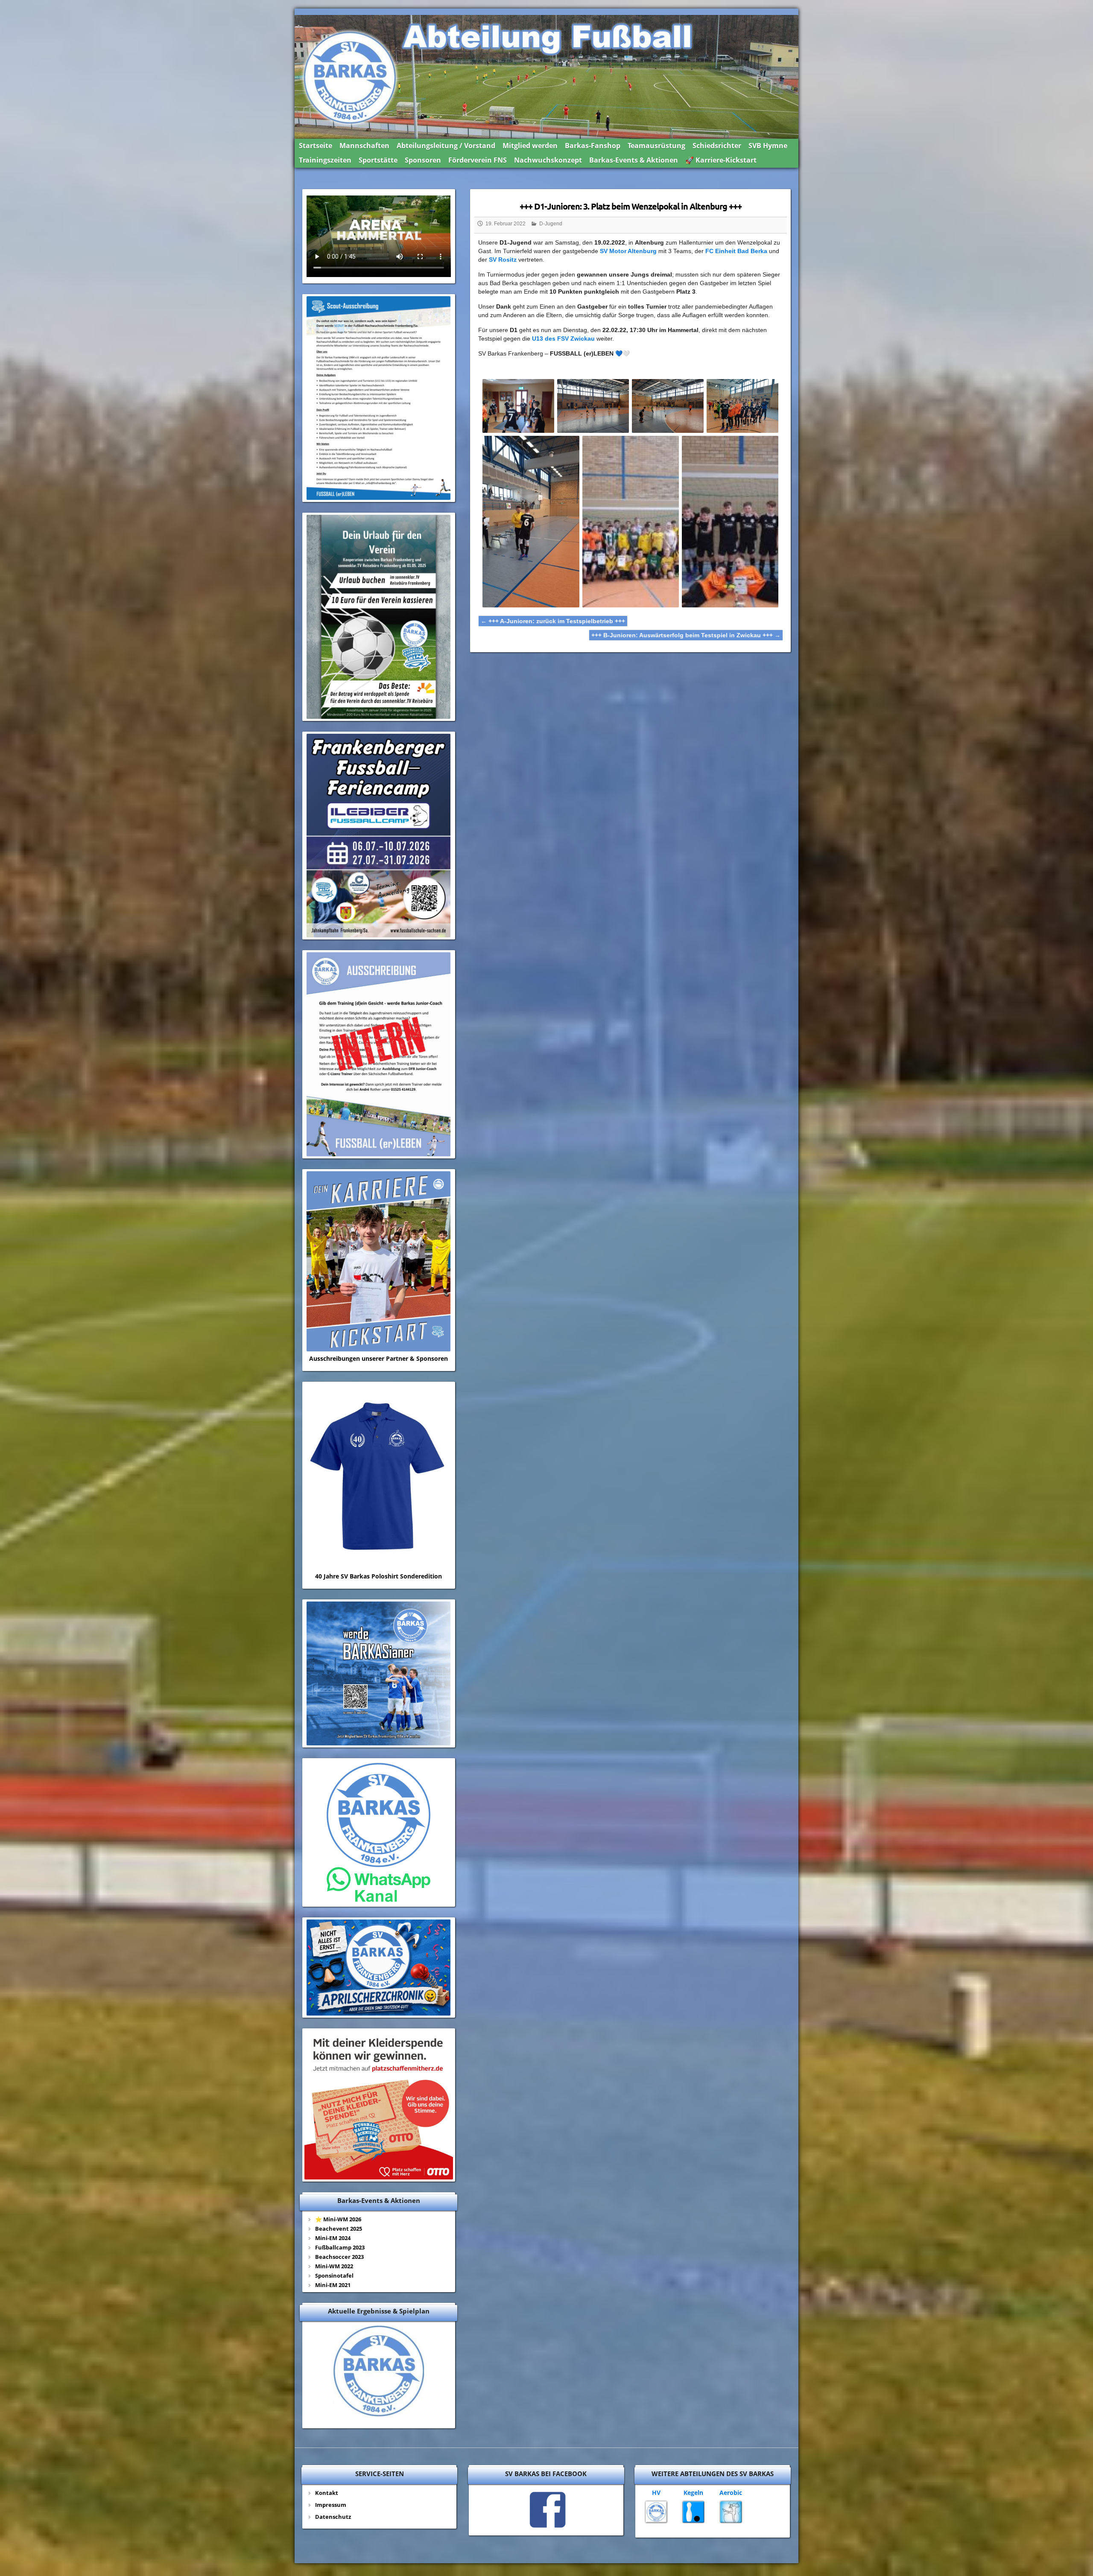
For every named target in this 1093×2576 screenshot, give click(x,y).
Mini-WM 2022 (334, 2266)
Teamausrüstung (656, 146)
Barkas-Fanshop (593, 146)
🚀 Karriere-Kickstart (721, 160)
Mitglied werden (530, 146)
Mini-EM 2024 (333, 2238)
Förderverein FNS (478, 160)
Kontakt (327, 2493)
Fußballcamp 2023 (340, 2247)
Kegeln (693, 2493)
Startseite (316, 146)
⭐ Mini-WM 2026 (338, 2219)
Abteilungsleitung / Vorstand (446, 146)
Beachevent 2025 (339, 2229)
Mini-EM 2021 (333, 2285)
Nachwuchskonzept (548, 160)
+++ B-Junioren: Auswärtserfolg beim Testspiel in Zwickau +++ (686, 635)
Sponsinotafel (334, 2276)
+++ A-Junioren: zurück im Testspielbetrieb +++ (553, 621)
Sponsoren (423, 160)
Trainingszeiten (325, 160)
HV (656, 2493)
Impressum (331, 2505)
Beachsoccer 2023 (339, 2257)
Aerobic (731, 2493)
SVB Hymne (768, 146)
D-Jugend (551, 224)
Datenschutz (333, 2517)
